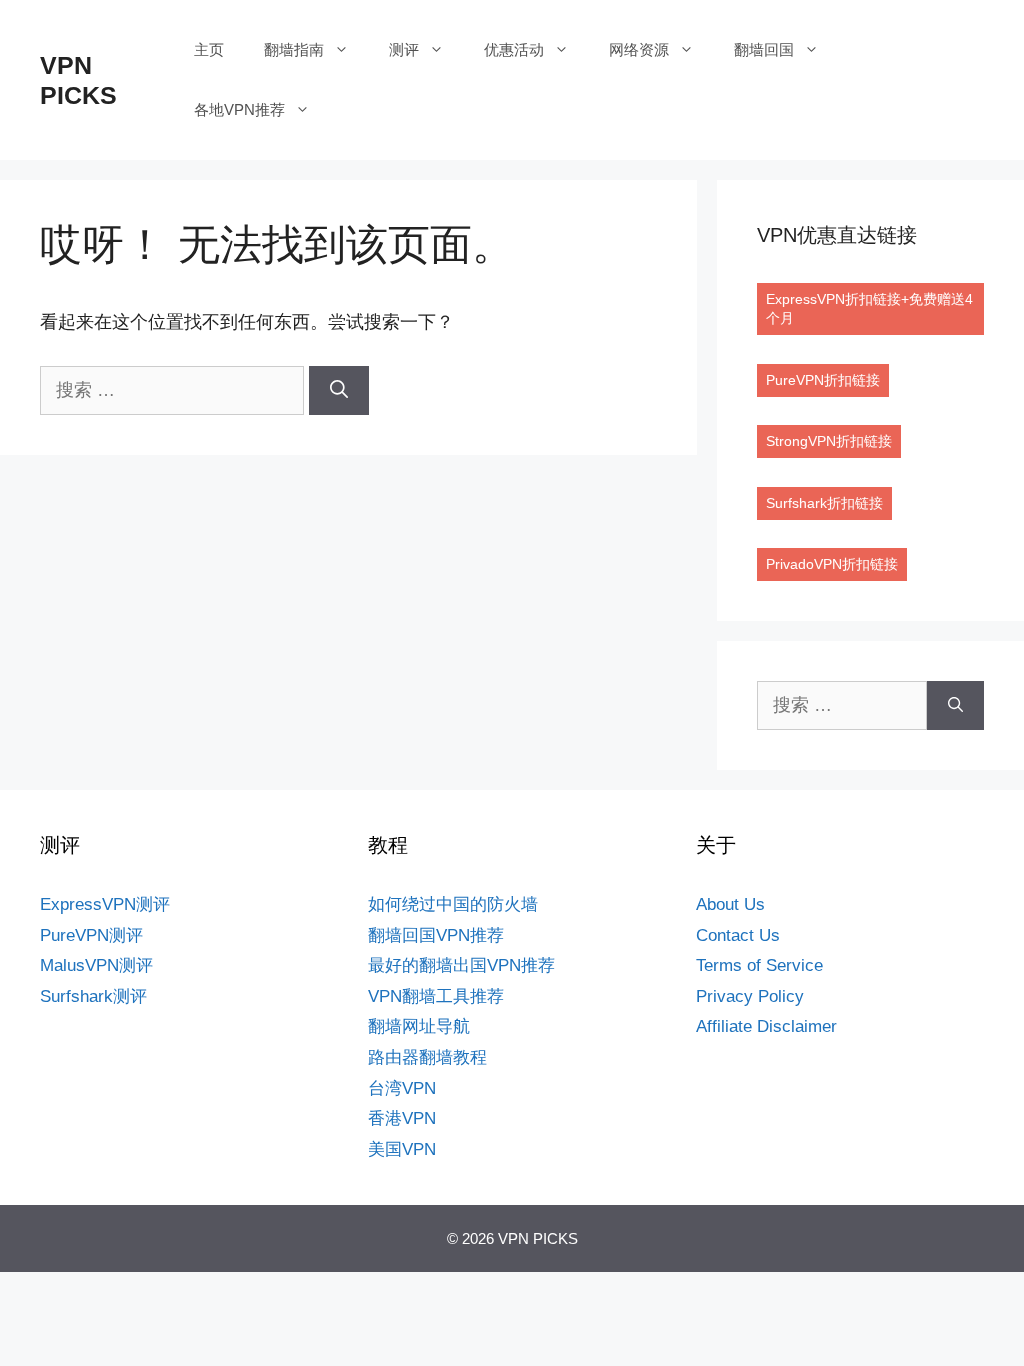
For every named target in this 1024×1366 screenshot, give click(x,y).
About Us (730, 904)
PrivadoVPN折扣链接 (832, 564)
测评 (404, 49)
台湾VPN (402, 1088)
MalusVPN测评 (96, 965)
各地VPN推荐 (239, 109)
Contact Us (738, 935)
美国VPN (402, 1149)
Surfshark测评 (93, 996)
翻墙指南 (294, 49)
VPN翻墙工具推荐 (436, 996)
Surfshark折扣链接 (824, 503)
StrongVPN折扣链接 (829, 441)
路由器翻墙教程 (427, 1057)
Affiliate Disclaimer (766, 1026)
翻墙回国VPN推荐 (436, 935)
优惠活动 (514, 49)
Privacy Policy (750, 996)
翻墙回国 (764, 49)
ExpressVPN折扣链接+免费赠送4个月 (869, 308)
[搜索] (339, 390)
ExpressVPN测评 (105, 904)
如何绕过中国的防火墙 (453, 904)
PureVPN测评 (91, 935)
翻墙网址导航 (419, 1026)
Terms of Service (759, 965)
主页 (209, 49)
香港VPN (402, 1118)
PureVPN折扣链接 (823, 380)
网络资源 (639, 49)
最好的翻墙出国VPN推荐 (461, 965)
